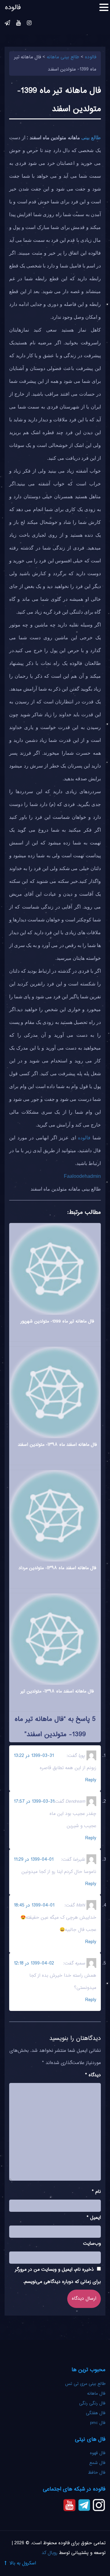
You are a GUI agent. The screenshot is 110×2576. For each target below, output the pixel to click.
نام (96, 2192)
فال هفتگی (96, 2413)
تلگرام (7, 24)
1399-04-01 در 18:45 (34, 1905)
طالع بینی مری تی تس (85, 2384)
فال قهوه (98, 2453)
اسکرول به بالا (23, 2563)
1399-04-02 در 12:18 (34, 1963)
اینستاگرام (29, 24)
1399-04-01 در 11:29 (34, 1860)
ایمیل (94, 2218)
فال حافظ (96, 2473)
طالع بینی (91, 138)
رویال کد (50, 2553)
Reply (91, 1780)
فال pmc (98, 2423)
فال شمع (97, 2463)
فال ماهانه (96, 2394)
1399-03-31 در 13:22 (34, 1756)
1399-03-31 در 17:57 (34, 1802)
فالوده (84, 1138)
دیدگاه (93, 2075)
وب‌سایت (92, 2244)
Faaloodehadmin (82, 1176)
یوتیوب (18, 24)
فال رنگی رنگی (92, 2404)
